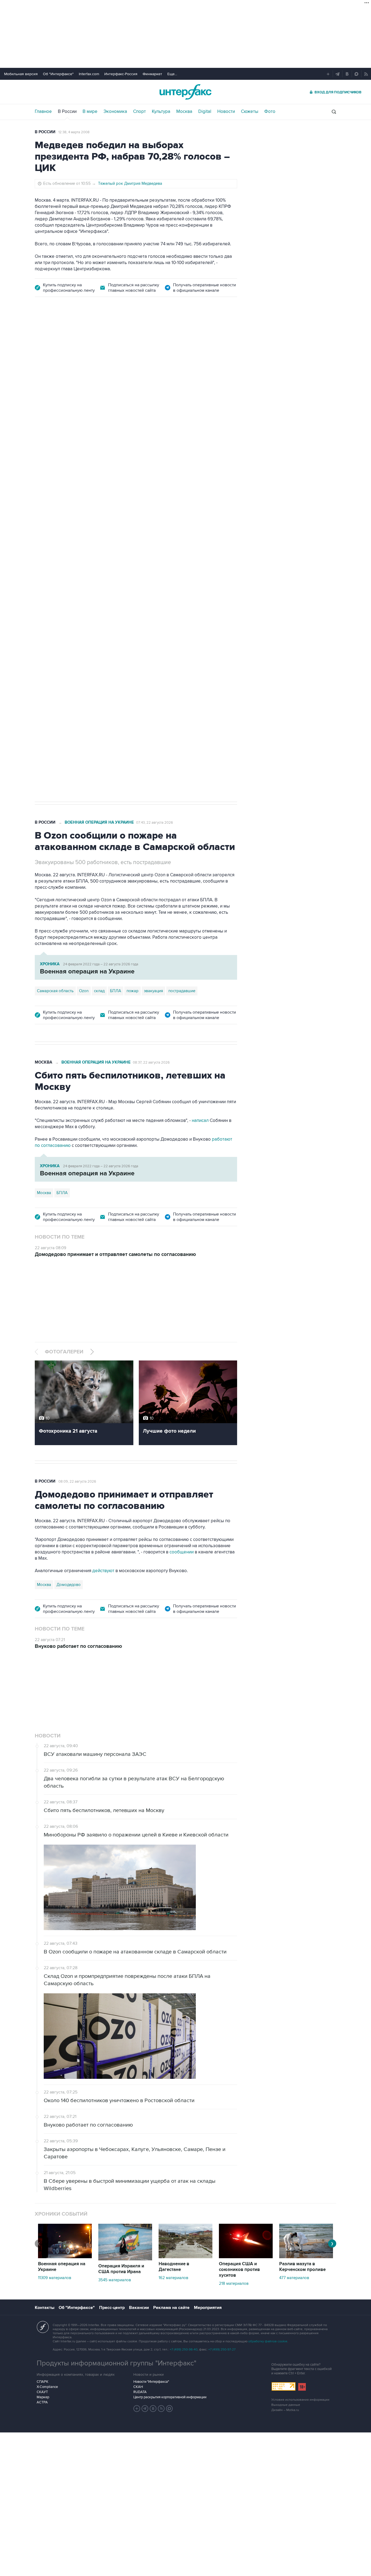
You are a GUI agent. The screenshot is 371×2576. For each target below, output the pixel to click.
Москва (184, 112)
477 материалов (294, 2278)
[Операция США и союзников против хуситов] (246, 2257)
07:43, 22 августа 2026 (155, 823)
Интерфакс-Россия (121, 74)
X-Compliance (47, 2387)
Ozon (84, 618)
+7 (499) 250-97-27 (222, 2350)
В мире (90, 112)
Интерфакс (185, 92)
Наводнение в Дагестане (174, 2267)
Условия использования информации (300, 2400)
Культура (161, 112)
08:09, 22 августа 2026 (77, 1481)
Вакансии (139, 2308)
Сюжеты (250, 112)
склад (99, 991)
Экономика (115, 112)
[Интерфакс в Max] (169, 2409)
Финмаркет (152, 74)
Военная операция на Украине (99, 335)
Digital (205, 112)
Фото (270, 112)
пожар (133, 991)
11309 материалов (55, 2278)
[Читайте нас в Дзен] (137, 2409)
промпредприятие (111, 618)
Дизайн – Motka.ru (285, 2410)
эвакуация (153, 991)
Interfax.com (89, 74)
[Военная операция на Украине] (65, 2257)
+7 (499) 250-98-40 (184, 2350)
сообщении (182, 1552)
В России (67, 112)
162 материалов (173, 2278)
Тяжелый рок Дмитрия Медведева (130, 183)
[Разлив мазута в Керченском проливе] (306, 2257)
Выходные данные (286, 2405)
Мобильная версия (21, 74)
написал (200, 1121)
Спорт (139, 112)
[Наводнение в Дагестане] (185, 2257)
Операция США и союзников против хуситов (239, 2270)
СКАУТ (42, 2392)
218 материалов (234, 2283)
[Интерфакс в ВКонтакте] (153, 2409)
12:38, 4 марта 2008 (74, 132)
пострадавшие (182, 991)
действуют (103, 1571)
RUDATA (140, 2392)
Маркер (43, 2397)
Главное (43, 112)
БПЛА (139, 618)
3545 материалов (115, 2280)
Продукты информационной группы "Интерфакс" (117, 2363)
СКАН (138, 2387)
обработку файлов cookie (268, 2341)
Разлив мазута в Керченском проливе (302, 2267)
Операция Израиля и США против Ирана (121, 2269)
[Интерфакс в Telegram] (145, 2409)
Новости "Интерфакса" (151, 2382)
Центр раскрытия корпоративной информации (170, 2397)
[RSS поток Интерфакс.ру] (161, 2409)
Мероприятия (208, 2308)
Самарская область (55, 618)
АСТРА (42, 2402)
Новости (226, 112)
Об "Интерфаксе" (58, 74)
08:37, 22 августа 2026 (151, 1062)
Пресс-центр (112, 2308)
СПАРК (43, 2382)
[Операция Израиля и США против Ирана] (125, 2259)
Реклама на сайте (171, 2308)
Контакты (45, 2308)
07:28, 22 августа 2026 (155, 335)
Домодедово (69, 1585)
